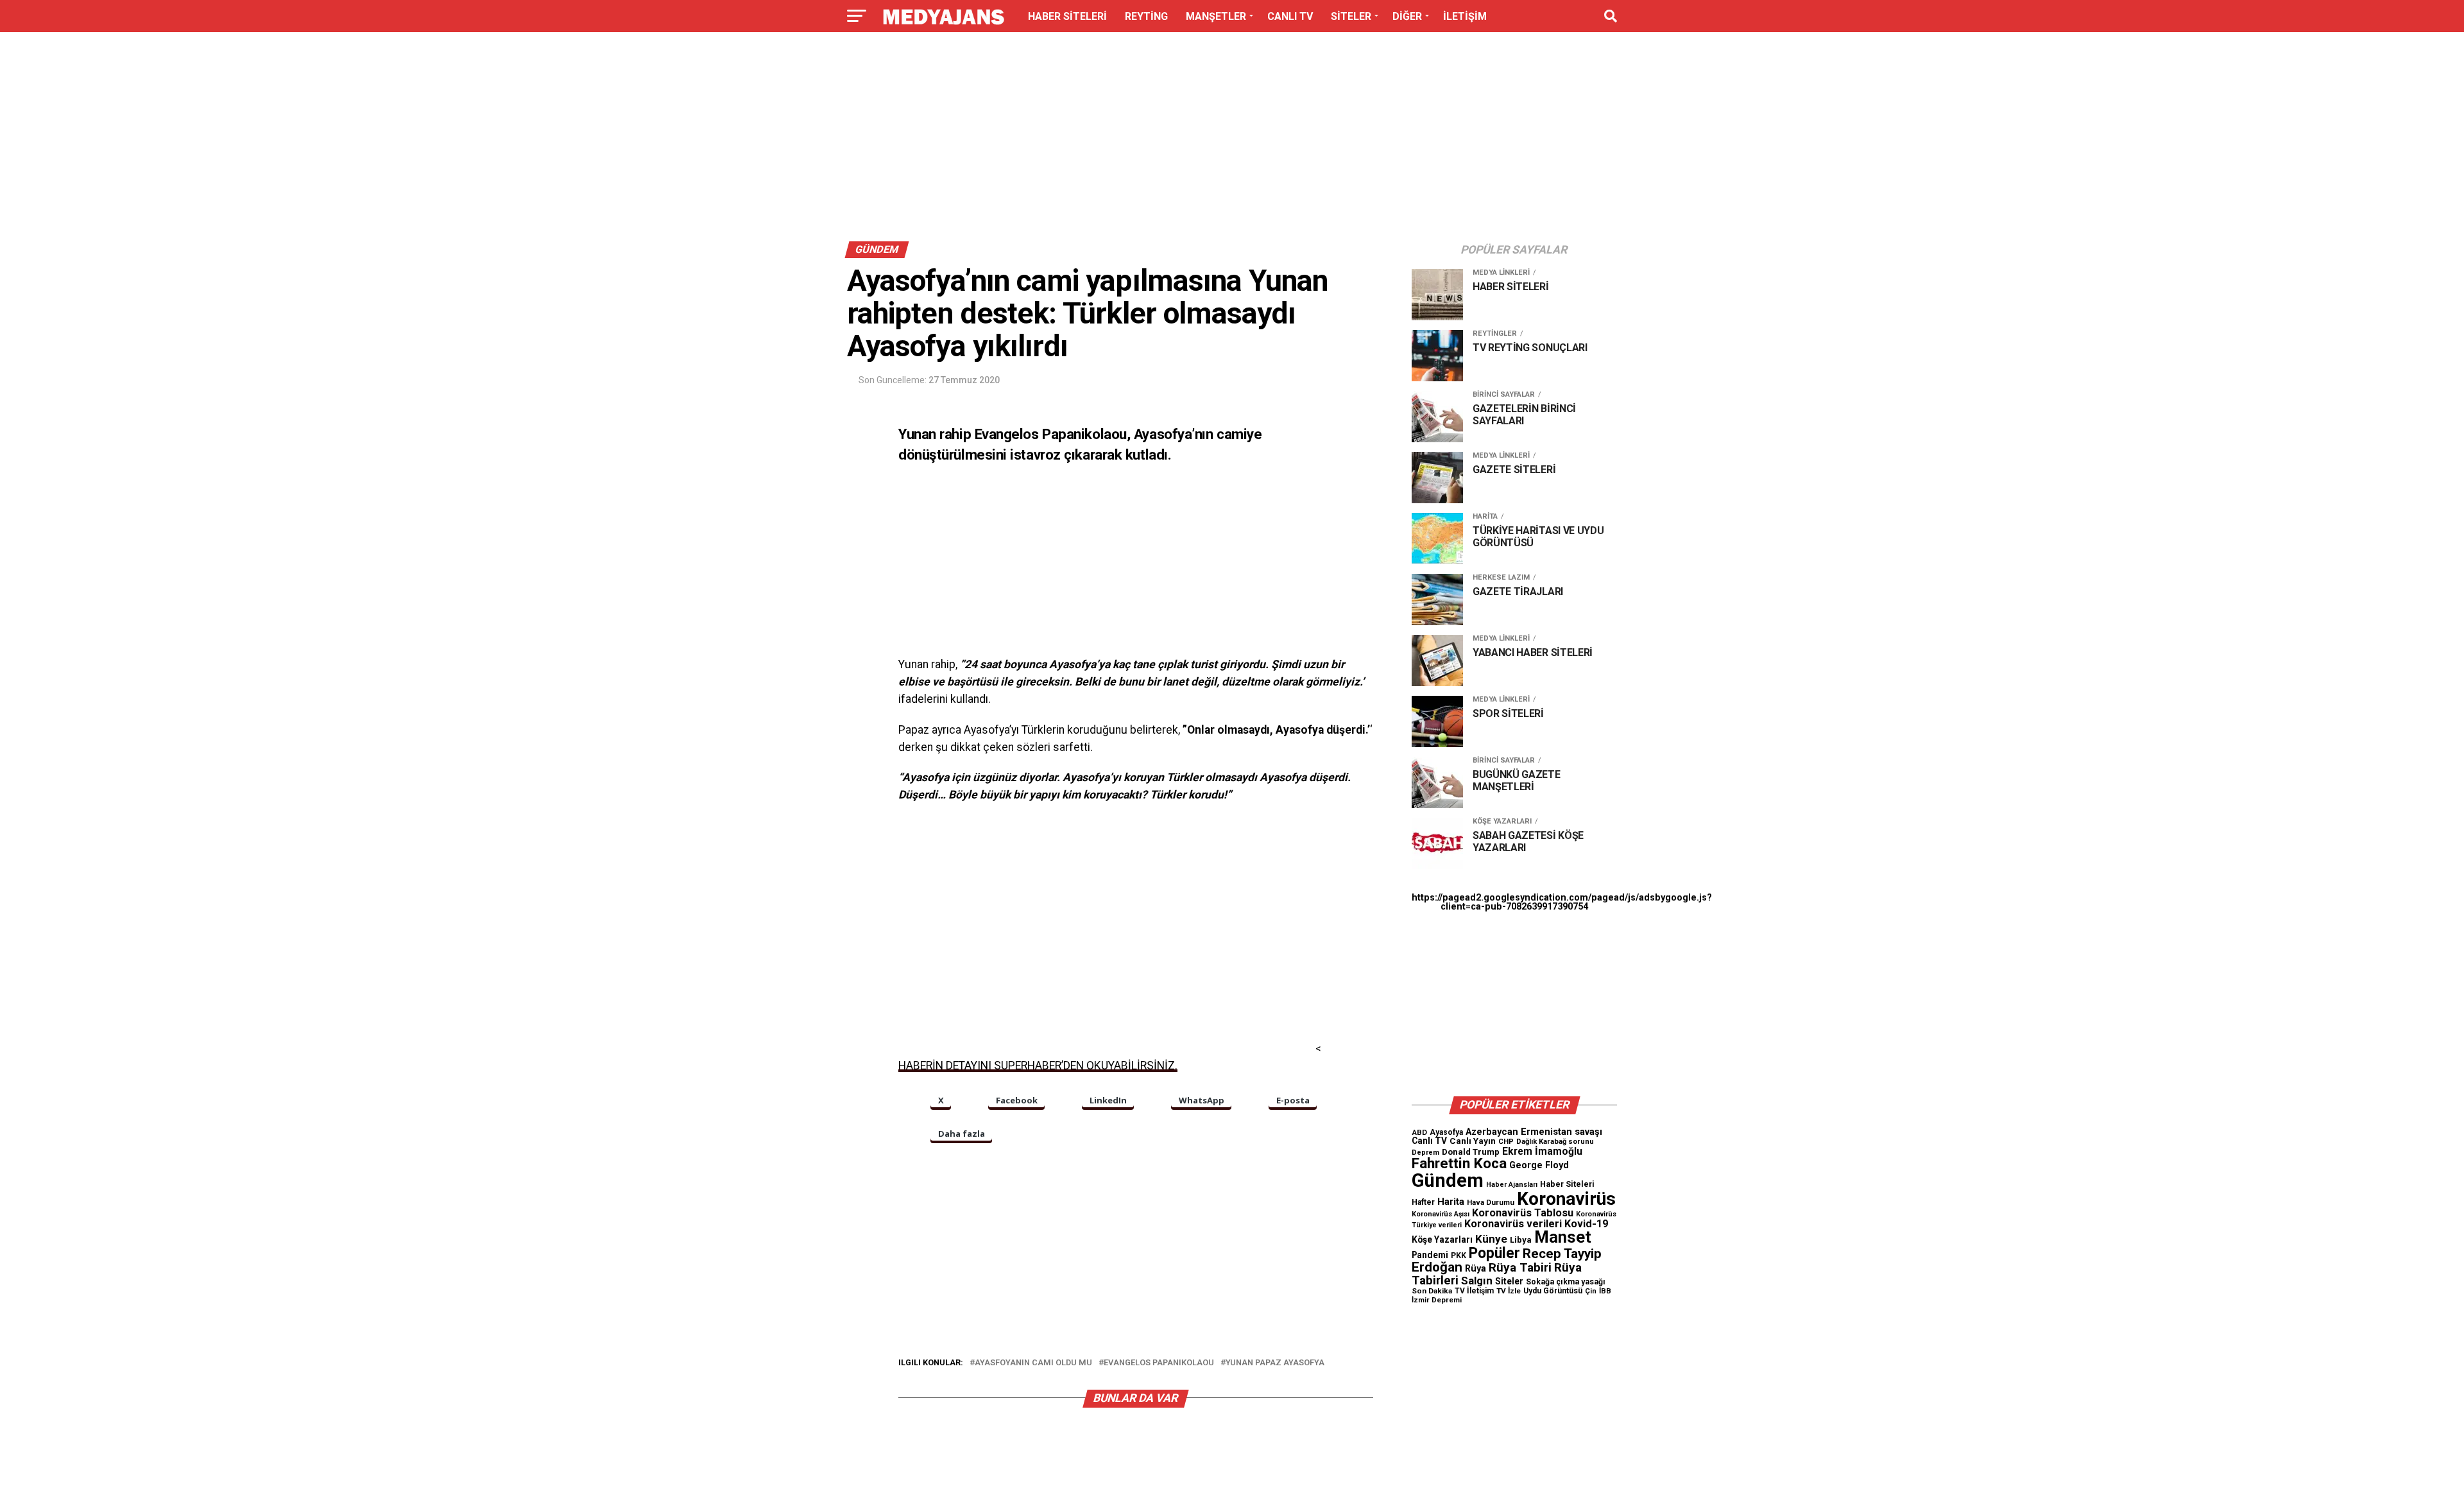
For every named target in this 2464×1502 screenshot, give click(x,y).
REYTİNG (1146, 16)
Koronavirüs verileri (1513, 1224)
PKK (1459, 1256)
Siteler (1509, 1281)
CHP (1506, 1141)
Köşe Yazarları (1442, 1239)
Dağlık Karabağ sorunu (1555, 1142)
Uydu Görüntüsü (1553, 1291)
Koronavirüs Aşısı (1441, 1214)
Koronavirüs (1566, 1199)
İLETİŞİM (1465, 16)
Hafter (1423, 1202)
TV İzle (1509, 1291)
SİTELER (1351, 16)
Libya (1521, 1240)
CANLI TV (1290, 16)
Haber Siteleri (1567, 1184)
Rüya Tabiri (1520, 1267)
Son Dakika (1432, 1291)
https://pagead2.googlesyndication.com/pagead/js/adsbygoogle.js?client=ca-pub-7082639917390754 (1562, 902)
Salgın (1477, 1281)
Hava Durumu (1491, 1202)
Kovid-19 (1586, 1224)
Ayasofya (1446, 1132)
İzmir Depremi (1437, 1300)
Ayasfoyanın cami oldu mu (1033, 1363)
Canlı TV (1429, 1141)
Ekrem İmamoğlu (1542, 1151)
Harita (1451, 1202)
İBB (1605, 1291)
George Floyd (1539, 1165)
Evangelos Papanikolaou (1159, 1363)
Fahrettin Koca (1459, 1163)
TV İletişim (1474, 1291)
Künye (1491, 1239)
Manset (1563, 1237)
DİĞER (1407, 16)
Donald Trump (1471, 1152)
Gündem (1448, 1180)
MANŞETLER (1216, 16)
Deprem (1425, 1152)
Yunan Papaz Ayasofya (1275, 1363)
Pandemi (1430, 1255)
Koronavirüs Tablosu (1523, 1213)
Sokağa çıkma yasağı (1566, 1282)
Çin (1591, 1291)
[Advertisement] (1232, 140)
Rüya (1476, 1268)
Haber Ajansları (1512, 1185)
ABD (1419, 1132)
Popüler (1494, 1253)
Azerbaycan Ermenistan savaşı (1534, 1132)
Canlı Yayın (1473, 1141)
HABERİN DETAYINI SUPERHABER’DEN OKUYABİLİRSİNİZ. (1038, 1066)
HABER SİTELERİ (1067, 16)
